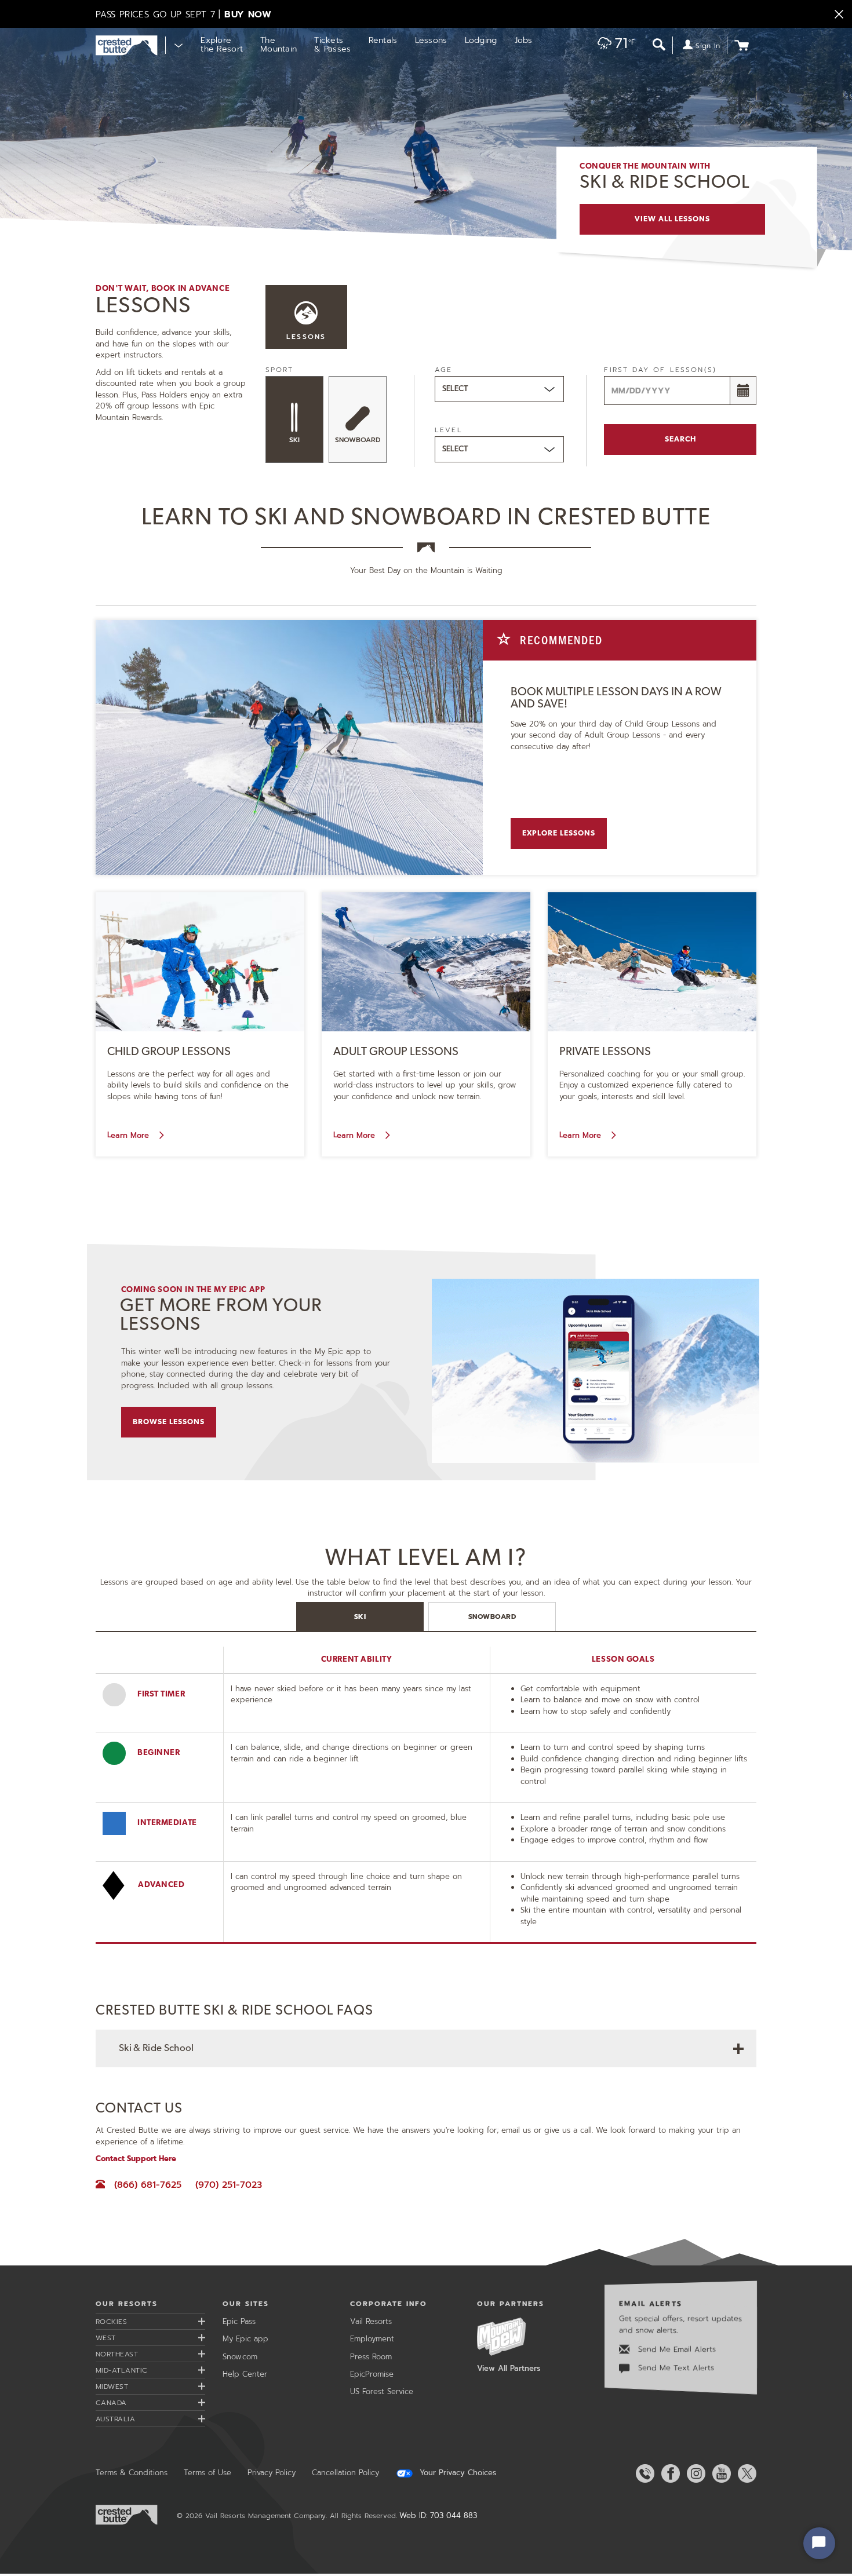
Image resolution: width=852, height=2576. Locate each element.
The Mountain (278, 45)
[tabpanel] (426, 1822)
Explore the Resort (222, 45)
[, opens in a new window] (596, 1370)
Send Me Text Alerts (675, 2368)
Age (443, 370)
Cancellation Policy (345, 2473)
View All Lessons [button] (673, 219)
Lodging (481, 40)
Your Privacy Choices (456, 2473)
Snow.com (240, 2357)
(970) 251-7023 (229, 2185)
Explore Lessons (559, 833)
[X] (745, 2473)
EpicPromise (372, 2374)
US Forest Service (382, 2391)
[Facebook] (668, 2473)
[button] (613, 46)
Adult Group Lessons (396, 1052)
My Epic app (245, 2339)
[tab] (360, 1617)
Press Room (371, 2357)
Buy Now (248, 14)
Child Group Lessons (169, 1052)
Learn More (130, 1135)
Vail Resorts (371, 2321)
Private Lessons (605, 1052)
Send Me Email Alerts (676, 2349)
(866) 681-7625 (148, 2185)
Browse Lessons (169, 1422)
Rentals (383, 40)
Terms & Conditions (132, 2473)
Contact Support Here (136, 2159)
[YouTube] (719, 2473)
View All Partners (509, 2368)
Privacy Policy (272, 2473)
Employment (372, 2339)
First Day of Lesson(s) (660, 370)
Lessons (431, 40)
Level (449, 430)
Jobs (524, 40)
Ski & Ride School (156, 2048)
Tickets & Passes (332, 45)
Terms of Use (207, 2473)
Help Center (245, 2374)
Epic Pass (239, 2321)
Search (680, 439)
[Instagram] (694, 2473)
